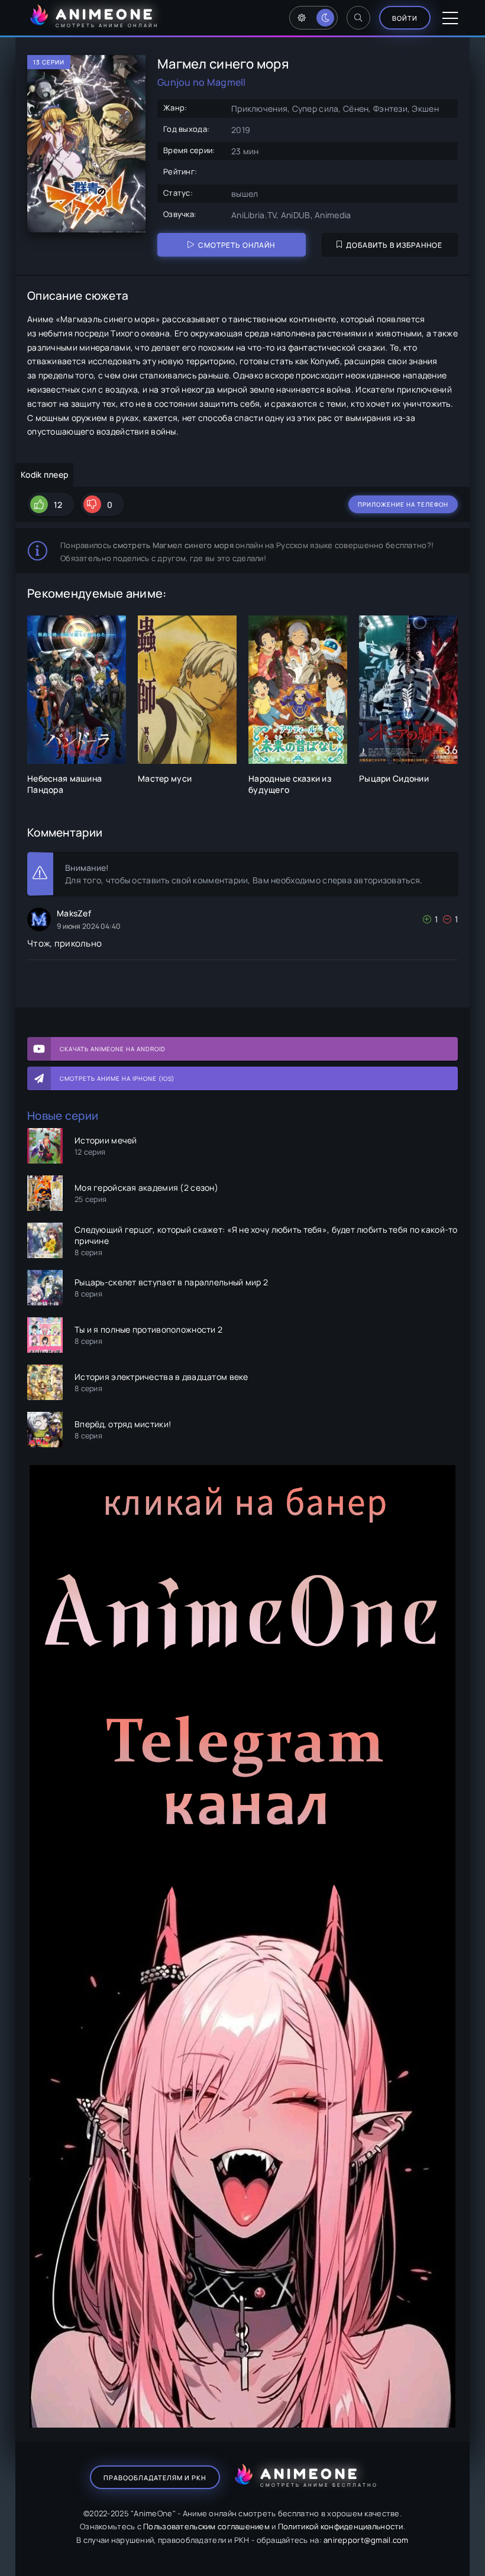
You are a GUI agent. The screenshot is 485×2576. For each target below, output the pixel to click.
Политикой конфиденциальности (341, 2526)
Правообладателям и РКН (155, 2478)
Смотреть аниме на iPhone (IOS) (117, 1078)
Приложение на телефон (403, 504)
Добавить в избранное (394, 245)
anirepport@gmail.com (366, 2540)
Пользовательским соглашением (206, 2526)
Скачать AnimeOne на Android (113, 1049)
